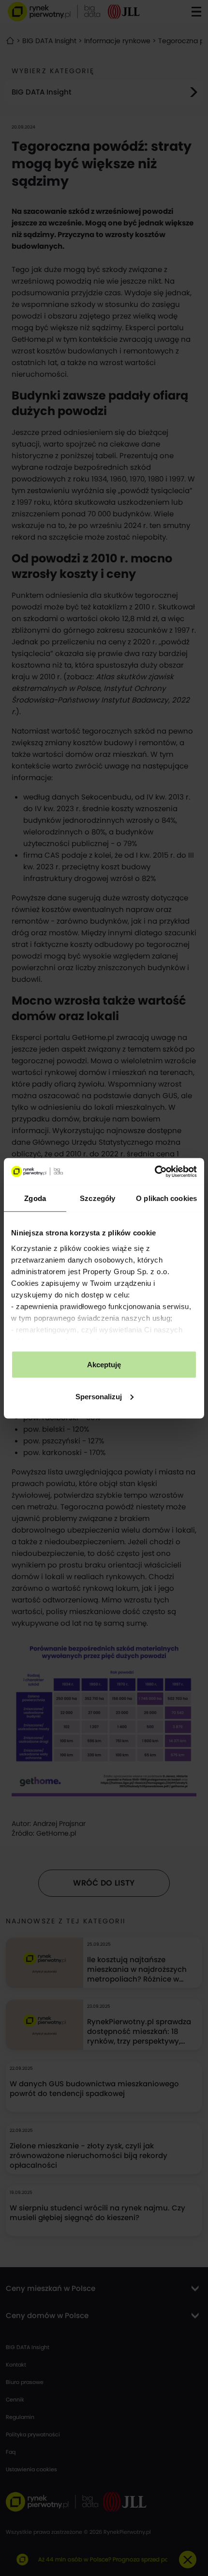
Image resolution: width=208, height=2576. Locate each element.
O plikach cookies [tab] (166, 1198)
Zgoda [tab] (35, 1198)
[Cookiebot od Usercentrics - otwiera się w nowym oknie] (155, 1171)
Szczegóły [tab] (97, 1198)
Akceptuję (104, 1365)
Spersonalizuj (99, 1396)
